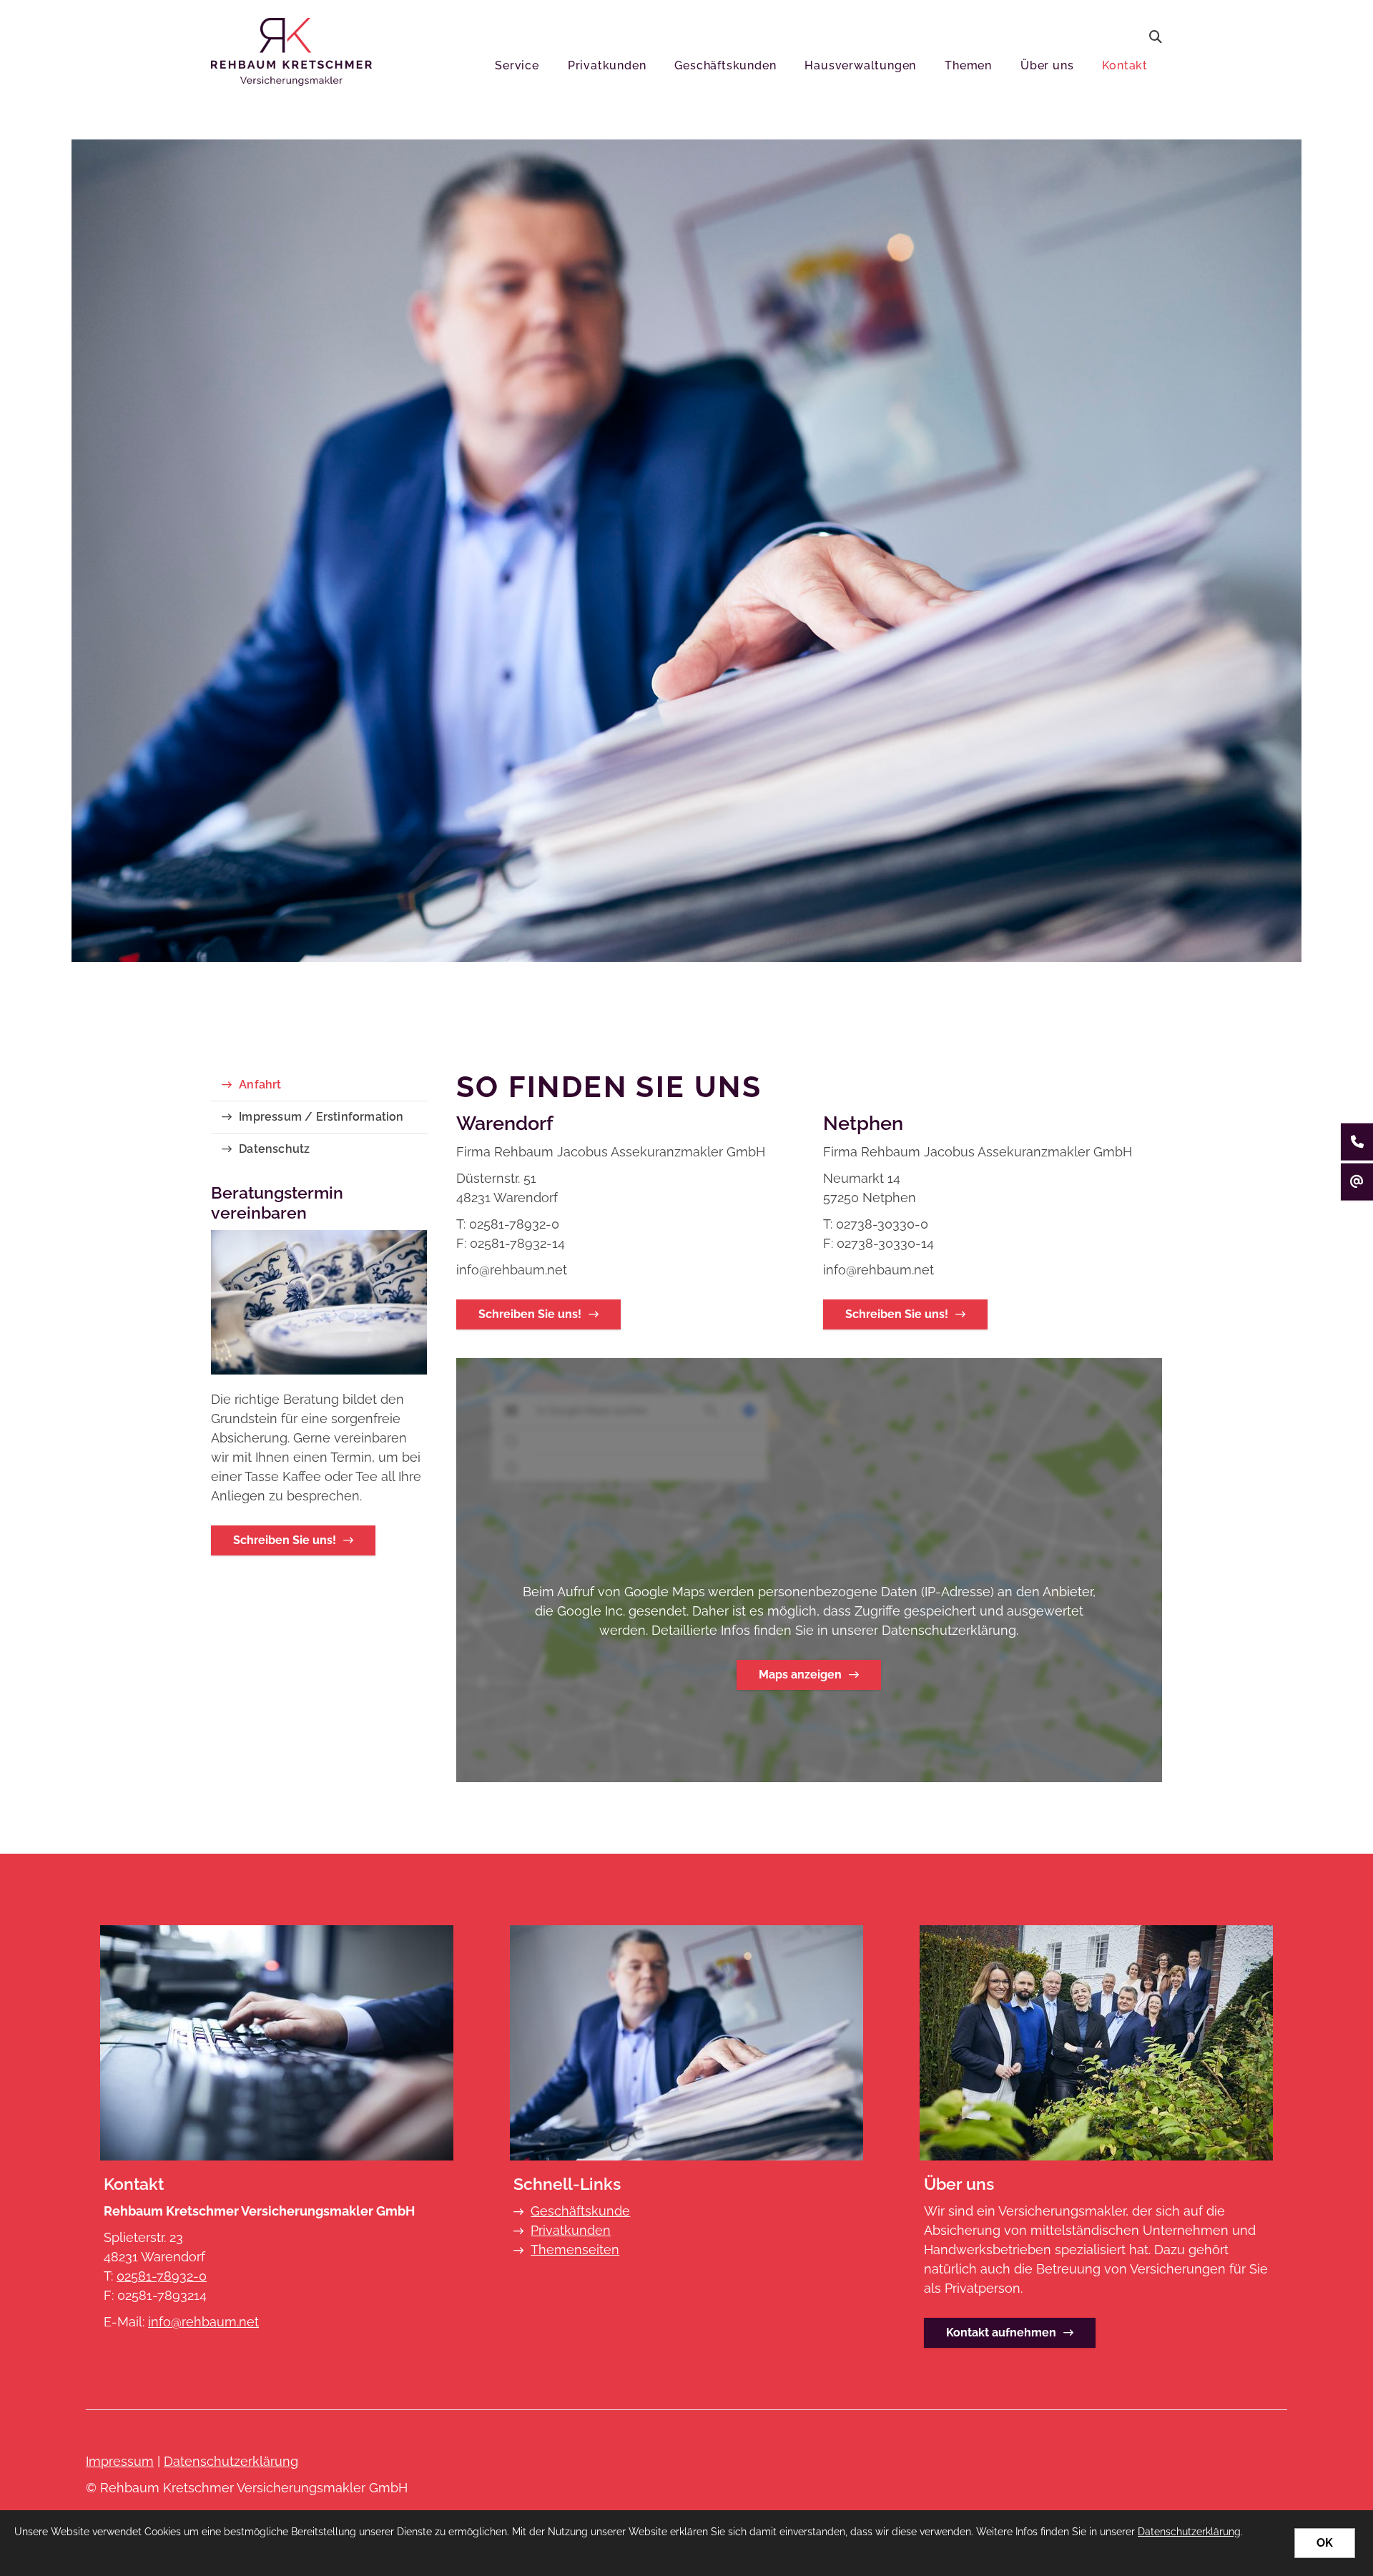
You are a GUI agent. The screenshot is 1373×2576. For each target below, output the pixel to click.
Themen (968, 65)
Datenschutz (274, 1149)
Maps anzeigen (800, 1675)
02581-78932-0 (162, 2276)
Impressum (120, 2461)
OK (1325, 2543)
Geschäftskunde (580, 2211)
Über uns (1047, 65)
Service (517, 65)
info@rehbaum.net (203, 2322)
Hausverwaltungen (860, 65)
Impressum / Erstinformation (321, 1117)
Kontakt (1125, 65)
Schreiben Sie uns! (530, 1314)
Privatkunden (607, 65)
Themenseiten (575, 2250)
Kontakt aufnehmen (1001, 2332)
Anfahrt (260, 1085)
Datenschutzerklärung (231, 2461)
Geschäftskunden (725, 65)
